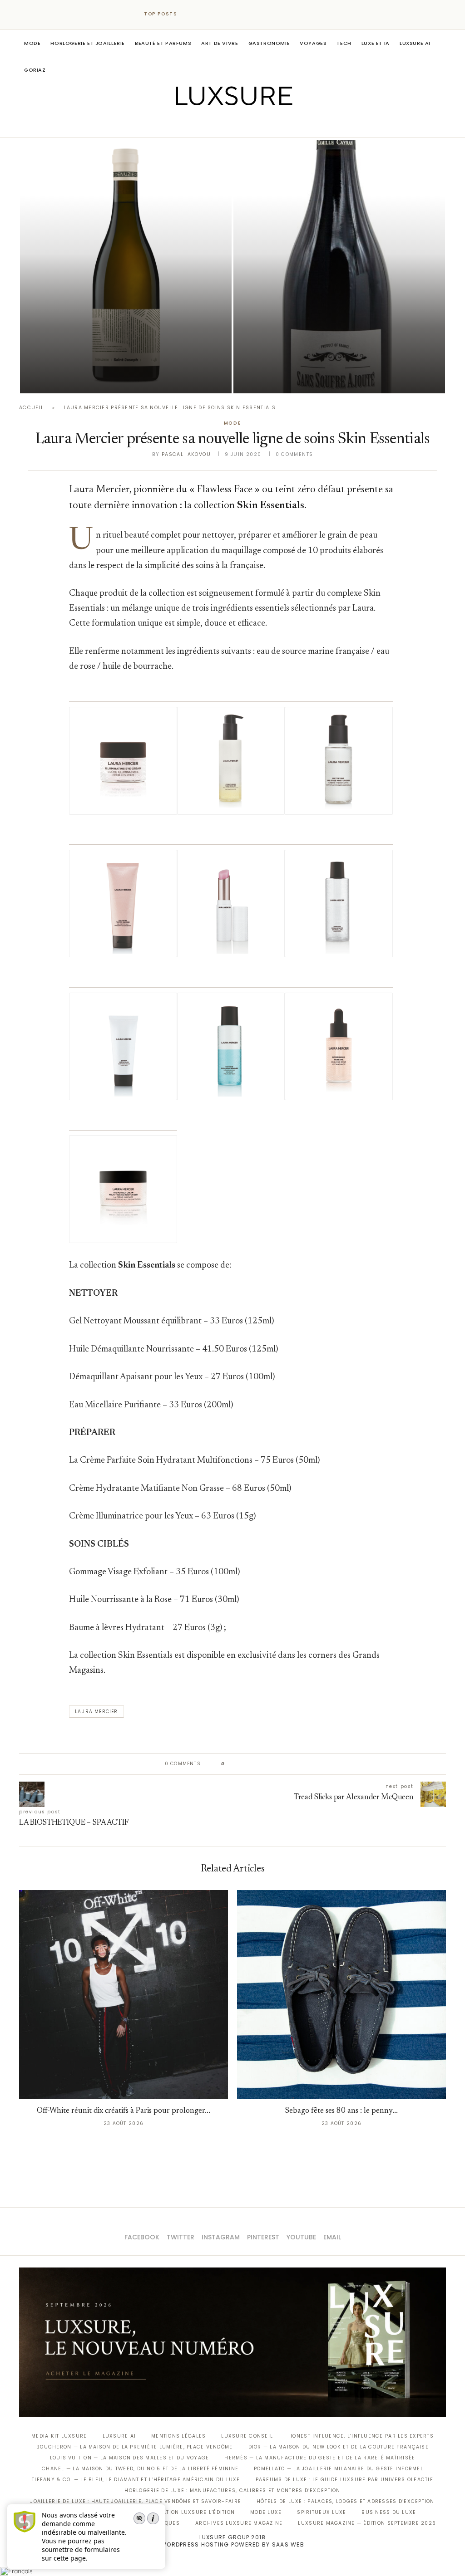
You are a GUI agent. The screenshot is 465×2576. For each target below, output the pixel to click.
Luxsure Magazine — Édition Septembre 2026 (367, 2523)
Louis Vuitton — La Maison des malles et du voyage (130, 2458)
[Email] (265, 125)
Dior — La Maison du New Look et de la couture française (339, 2447)
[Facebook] (201, 125)
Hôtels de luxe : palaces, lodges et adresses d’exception (346, 2501)
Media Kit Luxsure (59, 2436)
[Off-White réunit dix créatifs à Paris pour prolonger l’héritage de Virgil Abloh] (124, 1994)
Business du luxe (389, 2512)
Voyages (313, 43)
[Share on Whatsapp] (275, 1764)
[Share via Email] (301, 1764)
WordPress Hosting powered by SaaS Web (232, 2544)
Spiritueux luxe (322, 2512)
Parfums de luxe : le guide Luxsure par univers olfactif (344, 2480)
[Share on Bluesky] (293, 1764)
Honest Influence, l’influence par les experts (361, 2436)
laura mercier (96, 1712)
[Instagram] (226, 125)
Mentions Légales (178, 2436)
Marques (166, 2523)
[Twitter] (214, 125)
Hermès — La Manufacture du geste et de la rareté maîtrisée (320, 2458)
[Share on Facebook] (240, 1764)
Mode (32, 43)
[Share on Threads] (284, 1764)
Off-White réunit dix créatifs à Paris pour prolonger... (124, 2111)
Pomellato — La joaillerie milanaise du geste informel (339, 2469)
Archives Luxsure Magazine (239, 2523)
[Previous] (193, 14)
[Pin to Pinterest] (258, 1764)
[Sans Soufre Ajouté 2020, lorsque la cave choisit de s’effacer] (339, 267)
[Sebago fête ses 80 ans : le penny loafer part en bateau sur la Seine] (341, 1994)
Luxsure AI (415, 43)
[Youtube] (252, 125)
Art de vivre (220, 43)
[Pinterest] (239, 125)
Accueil (31, 408)
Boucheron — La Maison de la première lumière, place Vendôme (134, 2447)
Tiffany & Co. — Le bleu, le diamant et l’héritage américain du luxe (136, 2480)
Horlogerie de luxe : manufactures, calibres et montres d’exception (232, 2490)
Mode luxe (266, 2512)
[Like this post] (230, 1764)
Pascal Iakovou (66, 378)
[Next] (204, 14)
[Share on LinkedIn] (266, 1764)
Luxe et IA (376, 43)
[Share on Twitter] (249, 1764)
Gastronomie (269, 43)
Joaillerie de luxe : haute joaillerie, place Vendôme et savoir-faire (136, 2501)
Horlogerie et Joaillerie (88, 43)
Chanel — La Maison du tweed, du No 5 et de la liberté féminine (140, 2469)
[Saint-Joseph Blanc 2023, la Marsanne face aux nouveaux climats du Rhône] (126, 267)
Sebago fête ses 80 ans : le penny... (341, 2111)
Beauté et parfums (163, 43)
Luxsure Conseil (247, 2436)
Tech (344, 43)
